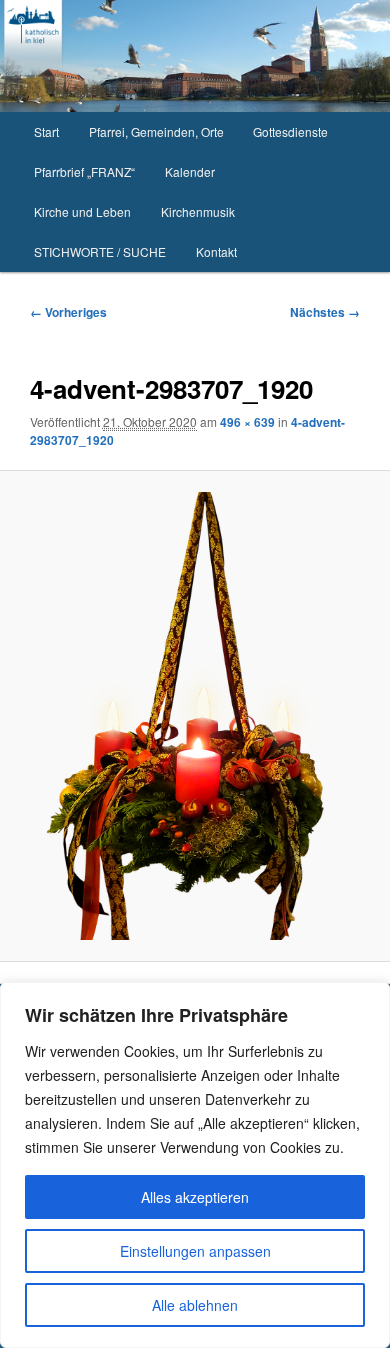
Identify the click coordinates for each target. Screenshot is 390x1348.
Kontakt (216, 251)
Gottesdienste (290, 131)
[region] (195, 1165)
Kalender (190, 171)
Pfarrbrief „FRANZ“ (84, 171)
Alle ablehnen (195, 1305)
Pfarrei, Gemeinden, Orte (156, 131)
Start (46, 131)
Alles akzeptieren (195, 1197)
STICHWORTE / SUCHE (100, 251)
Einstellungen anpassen (195, 1251)
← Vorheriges (68, 312)
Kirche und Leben (82, 211)
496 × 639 (247, 422)
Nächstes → (325, 312)
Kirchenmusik (198, 211)
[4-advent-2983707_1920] (194, 715)
